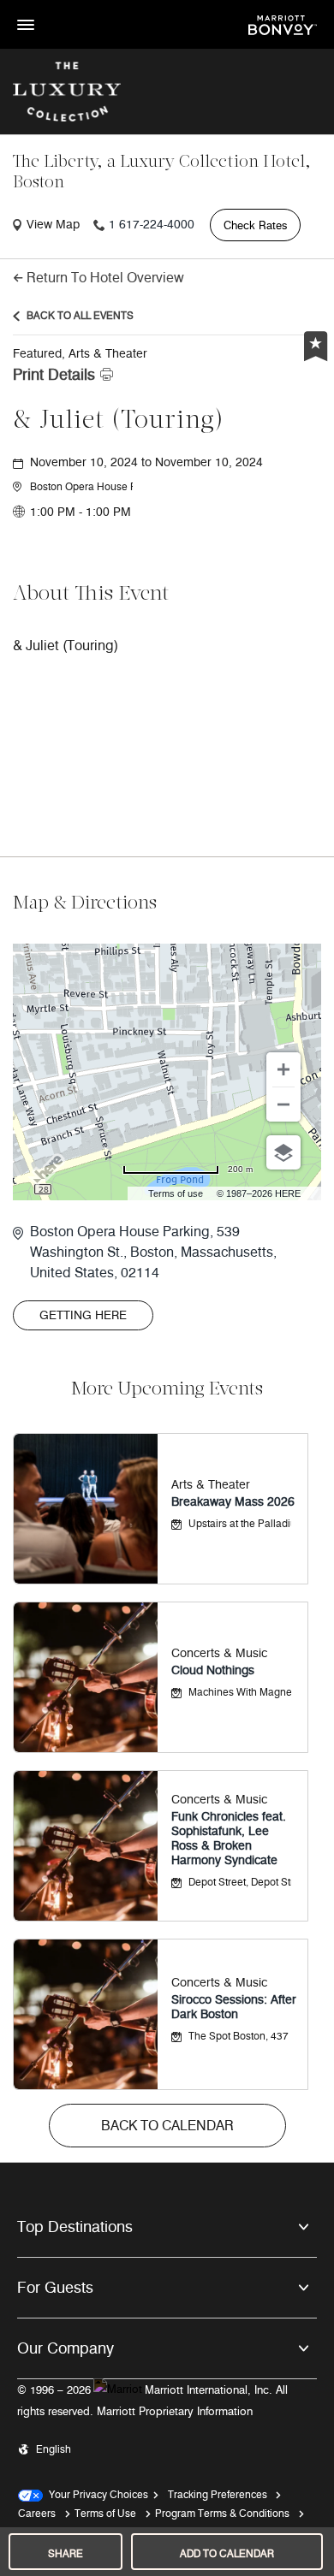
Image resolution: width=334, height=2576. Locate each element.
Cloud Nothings (213, 1670)
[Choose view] (283, 1152)
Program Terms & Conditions (222, 2513)
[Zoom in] (283, 1069)
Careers (37, 2513)
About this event (91, 595)
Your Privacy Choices (95, 2494)
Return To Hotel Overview (105, 278)
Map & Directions (85, 904)
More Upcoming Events (167, 1390)
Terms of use (176, 1193)
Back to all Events (80, 315)
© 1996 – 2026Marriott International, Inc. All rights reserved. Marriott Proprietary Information (152, 2401)
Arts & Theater (211, 1485)
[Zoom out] (283, 1104)
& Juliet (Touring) (119, 421)
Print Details (54, 375)
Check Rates (255, 225)
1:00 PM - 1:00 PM (81, 512)
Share (66, 2553)
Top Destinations (75, 2227)
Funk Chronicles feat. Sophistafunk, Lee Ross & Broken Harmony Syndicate (229, 1839)
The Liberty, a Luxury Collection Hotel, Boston (162, 173)
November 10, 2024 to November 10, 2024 (146, 462)
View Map (53, 225)
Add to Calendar (227, 2553)
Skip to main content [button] (56, 8)
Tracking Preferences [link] (218, 2494)
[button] (81, 487)
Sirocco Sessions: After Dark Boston (234, 2007)
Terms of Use (105, 2513)
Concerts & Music (219, 1653)
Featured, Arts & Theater (80, 354)
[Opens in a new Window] (283, 24)
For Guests (55, 2288)
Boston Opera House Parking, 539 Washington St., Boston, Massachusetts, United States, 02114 (153, 1252)
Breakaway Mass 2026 (233, 1502)
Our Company (66, 2348)
